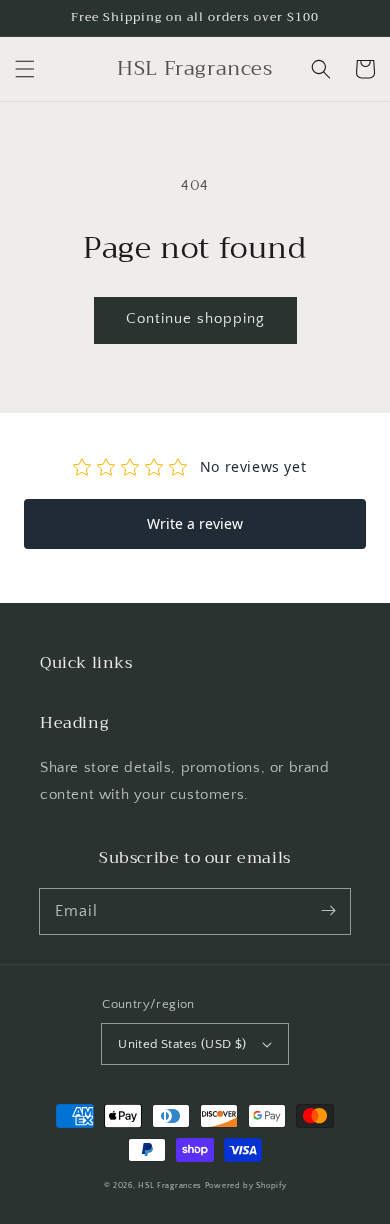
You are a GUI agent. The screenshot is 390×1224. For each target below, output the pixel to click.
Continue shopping (195, 318)
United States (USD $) (182, 1044)
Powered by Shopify (246, 1185)
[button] (25, 69)
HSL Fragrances (170, 1185)
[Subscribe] (328, 911)
